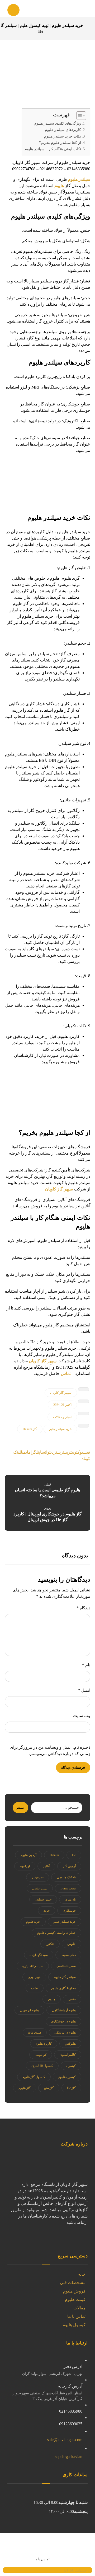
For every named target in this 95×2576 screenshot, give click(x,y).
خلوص (72, 1944)
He (74, 1855)
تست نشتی (40, 1888)
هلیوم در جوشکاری (63, 2021)
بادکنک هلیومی (66, 1877)
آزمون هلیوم (28, 1855)
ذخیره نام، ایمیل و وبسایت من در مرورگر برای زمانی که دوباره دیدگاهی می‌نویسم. (50, 1750)
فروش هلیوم (74, 2291)
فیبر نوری (34, 1977)
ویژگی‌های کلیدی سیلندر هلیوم (58, 123)
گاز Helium (30, 1429)
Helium (54, 1855)
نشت (35, 1988)
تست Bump (68, 1888)
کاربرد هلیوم (44, 2044)
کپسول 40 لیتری (42, 2066)
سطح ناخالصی (66, 1966)
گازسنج (49, 2088)
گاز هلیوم (25, 2088)
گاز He (71, 2088)
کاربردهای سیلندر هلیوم (63, 130)
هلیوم (59, 186)
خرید (47, 1911)
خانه (82, 2274)
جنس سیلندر (43, 1899)
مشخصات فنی (73, 2283)
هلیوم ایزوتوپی (29, 2010)
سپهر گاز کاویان (59, 1189)
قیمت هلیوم (75, 2300)
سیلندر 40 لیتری (33, 1966)
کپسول (71, 2066)
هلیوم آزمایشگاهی (64, 2010)
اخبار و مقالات (62, 1417)
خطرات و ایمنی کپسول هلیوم (56, 1933)
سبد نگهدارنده (39, 1955)
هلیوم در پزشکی (65, 2033)
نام (86, 1665)
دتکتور (50, 1944)
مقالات (79, 2308)
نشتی (72, 1999)
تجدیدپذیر (38, 1877)
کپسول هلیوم (67, 2077)
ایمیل (84, 1690)
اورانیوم (25, 1866)
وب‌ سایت (82, 1716)
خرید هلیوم (33, 1922)
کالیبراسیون (68, 2055)
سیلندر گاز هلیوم (65, 1977)
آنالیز (46, 1866)
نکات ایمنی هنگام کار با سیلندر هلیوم (53, 149)
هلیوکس (70, 2044)
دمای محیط (68, 1955)
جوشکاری (69, 1911)
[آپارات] (85, 2238)
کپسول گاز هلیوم (34, 2077)
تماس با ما (76, 2316)
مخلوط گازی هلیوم (63, 1988)
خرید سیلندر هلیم (60, 1429)
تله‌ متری (70, 1899)
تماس (66, 1374)
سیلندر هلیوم (79, 179)
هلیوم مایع (35, 2033)
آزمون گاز (69, 1866)
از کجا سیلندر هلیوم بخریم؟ (60, 143)
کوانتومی (41, 2055)
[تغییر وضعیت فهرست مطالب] (79, 116)
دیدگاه (83, 1608)
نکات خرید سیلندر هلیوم (63, 136)
